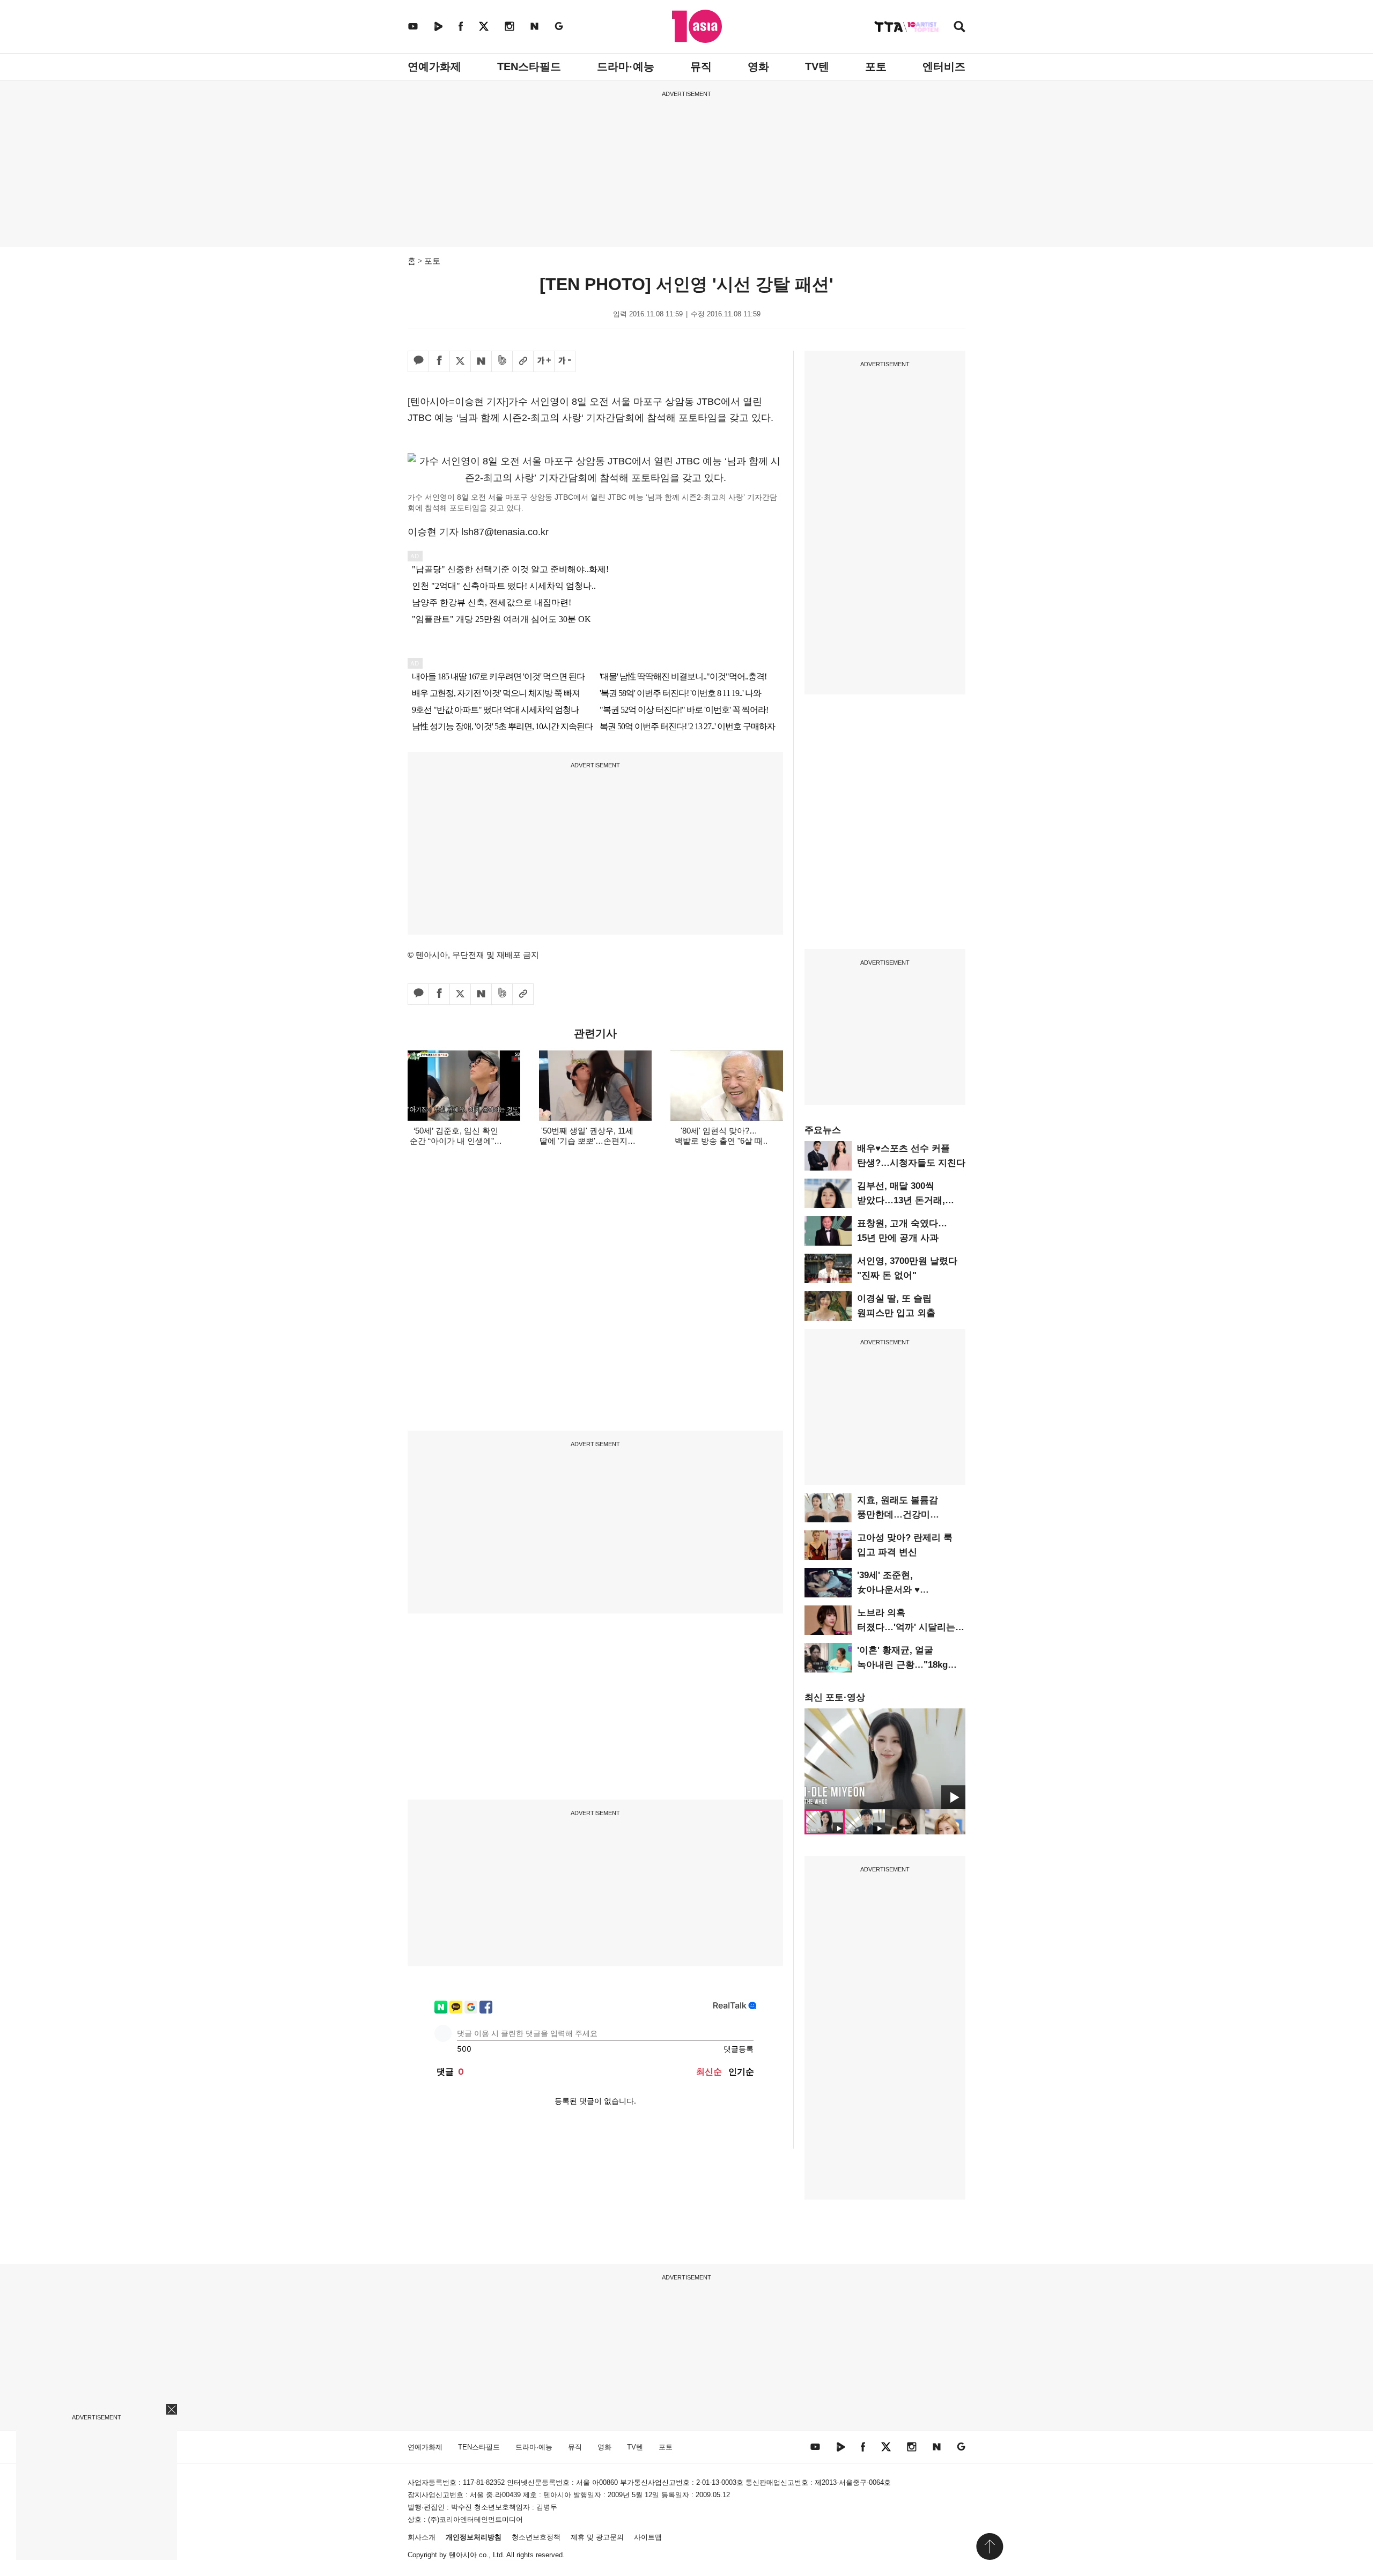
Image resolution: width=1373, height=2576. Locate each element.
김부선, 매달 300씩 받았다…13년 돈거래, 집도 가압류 (901, 1200)
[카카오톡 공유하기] (418, 361)
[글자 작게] (565, 361)
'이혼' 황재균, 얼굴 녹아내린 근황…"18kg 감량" (902, 1665)
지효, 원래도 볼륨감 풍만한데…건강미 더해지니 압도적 (898, 1515)
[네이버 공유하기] (481, 361)
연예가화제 (434, 66)
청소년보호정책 (536, 2537)
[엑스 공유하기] (460, 361)
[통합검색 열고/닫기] (959, 28)
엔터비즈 (944, 66)
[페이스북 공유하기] (439, 361)
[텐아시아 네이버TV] (438, 26)
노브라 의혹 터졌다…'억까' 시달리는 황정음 (906, 1627)
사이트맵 (648, 2537)
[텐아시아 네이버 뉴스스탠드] (534, 26)
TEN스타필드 (529, 66)
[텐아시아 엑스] (484, 26)
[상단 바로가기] (990, 2547)
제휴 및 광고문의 (597, 2537)
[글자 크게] (544, 361)
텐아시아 (463, 2555)
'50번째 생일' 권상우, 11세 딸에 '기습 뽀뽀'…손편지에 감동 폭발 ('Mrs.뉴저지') (588, 1141)
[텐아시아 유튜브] (413, 26)
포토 (876, 66)
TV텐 (817, 66)
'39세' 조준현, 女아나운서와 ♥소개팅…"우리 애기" (899, 1590)
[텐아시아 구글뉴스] (559, 26)
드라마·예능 (626, 66)
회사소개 (422, 2537)
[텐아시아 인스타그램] (510, 26)
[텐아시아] (697, 26)
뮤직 (701, 66)
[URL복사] (523, 361)
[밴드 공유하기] (502, 361)
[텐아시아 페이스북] (461, 26)
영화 (758, 66)
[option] (885, 1759)
